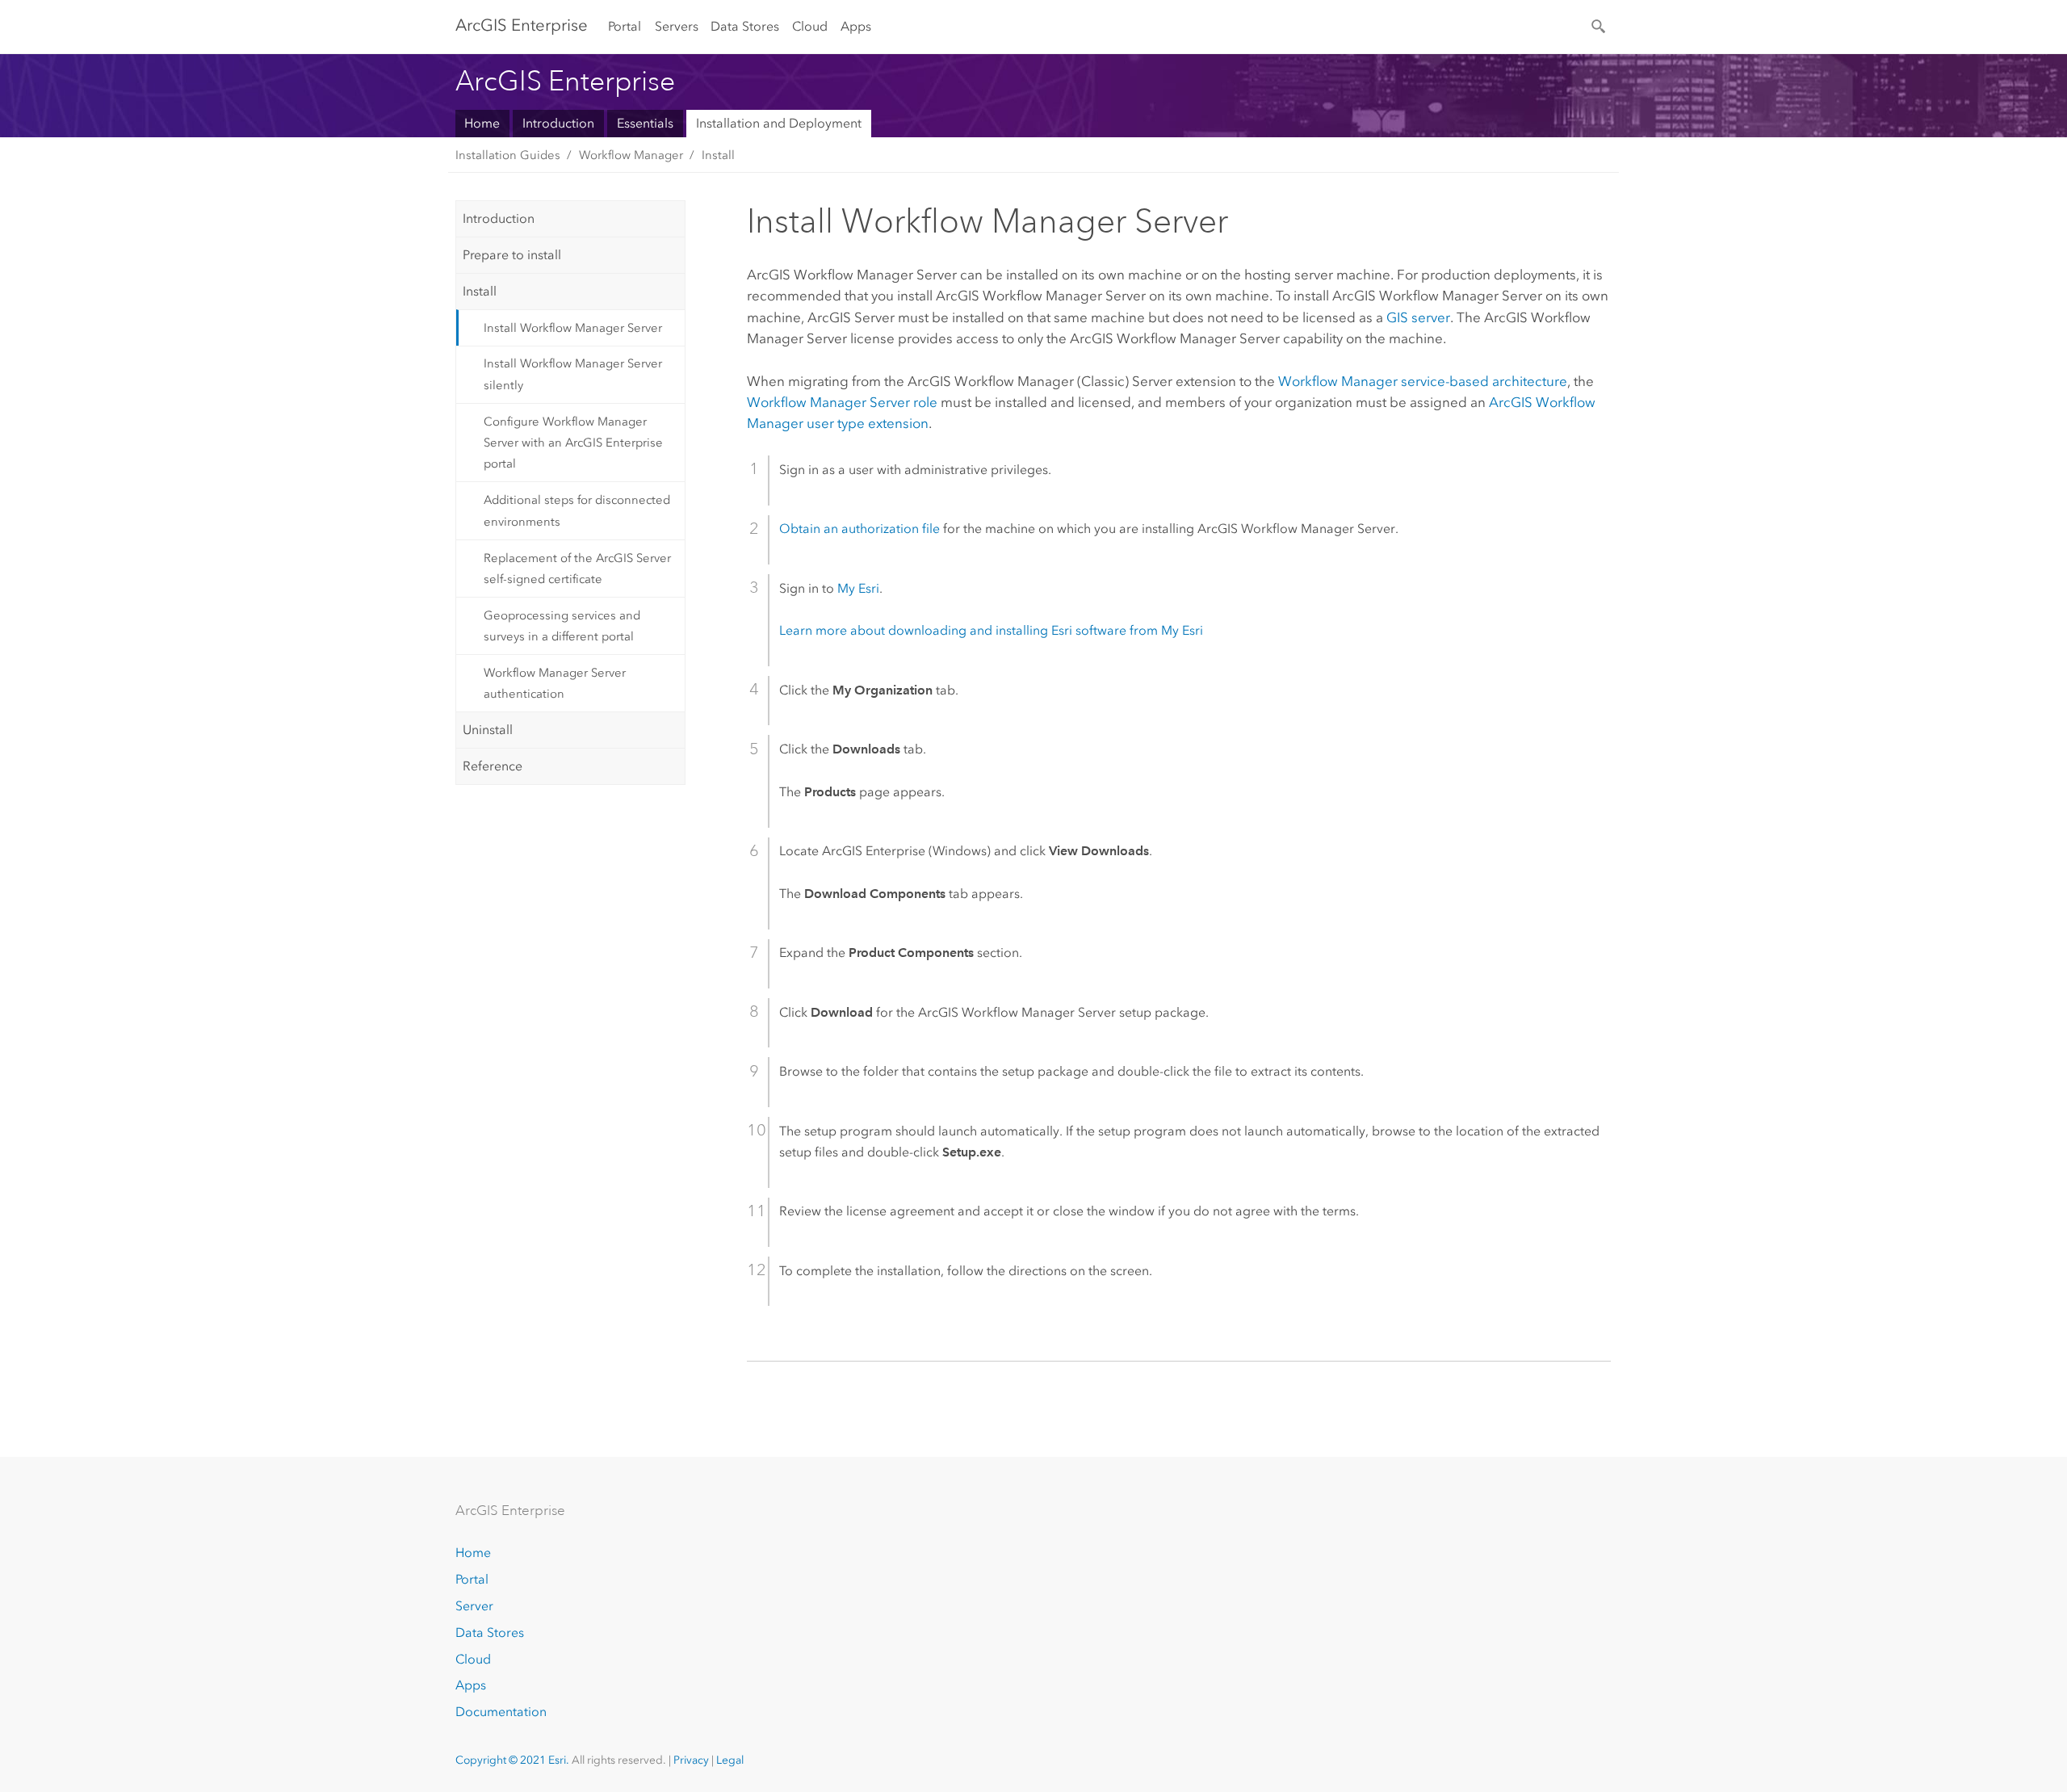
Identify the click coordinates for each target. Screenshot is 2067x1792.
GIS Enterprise (522, 25)
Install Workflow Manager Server (573, 328)
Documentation (501, 1712)
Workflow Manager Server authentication (555, 683)
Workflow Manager (631, 155)
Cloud (810, 26)
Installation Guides (508, 155)
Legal (730, 1760)
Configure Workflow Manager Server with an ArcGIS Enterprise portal (573, 443)
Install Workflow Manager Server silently (573, 374)
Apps (856, 26)
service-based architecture (1423, 381)
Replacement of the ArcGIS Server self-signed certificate (577, 569)
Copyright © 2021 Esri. (512, 1760)
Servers (677, 26)
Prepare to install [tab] (512, 255)
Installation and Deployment (779, 123)
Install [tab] (480, 291)
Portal (625, 26)
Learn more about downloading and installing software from (991, 630)
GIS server (1418, 317)
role (842, 402)
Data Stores (745, 26)
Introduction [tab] (499, 218)
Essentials (645, 123)
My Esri (858, 588)
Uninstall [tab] (488, 730)
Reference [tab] (493, 766)
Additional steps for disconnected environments (577, 510)
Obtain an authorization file (860, 529)
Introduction (558, 123)
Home (482, 123)
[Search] (1600, 25)
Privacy (691, 1760)
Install (718, 155)
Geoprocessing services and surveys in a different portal (562, 626)
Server (474, 1606)
